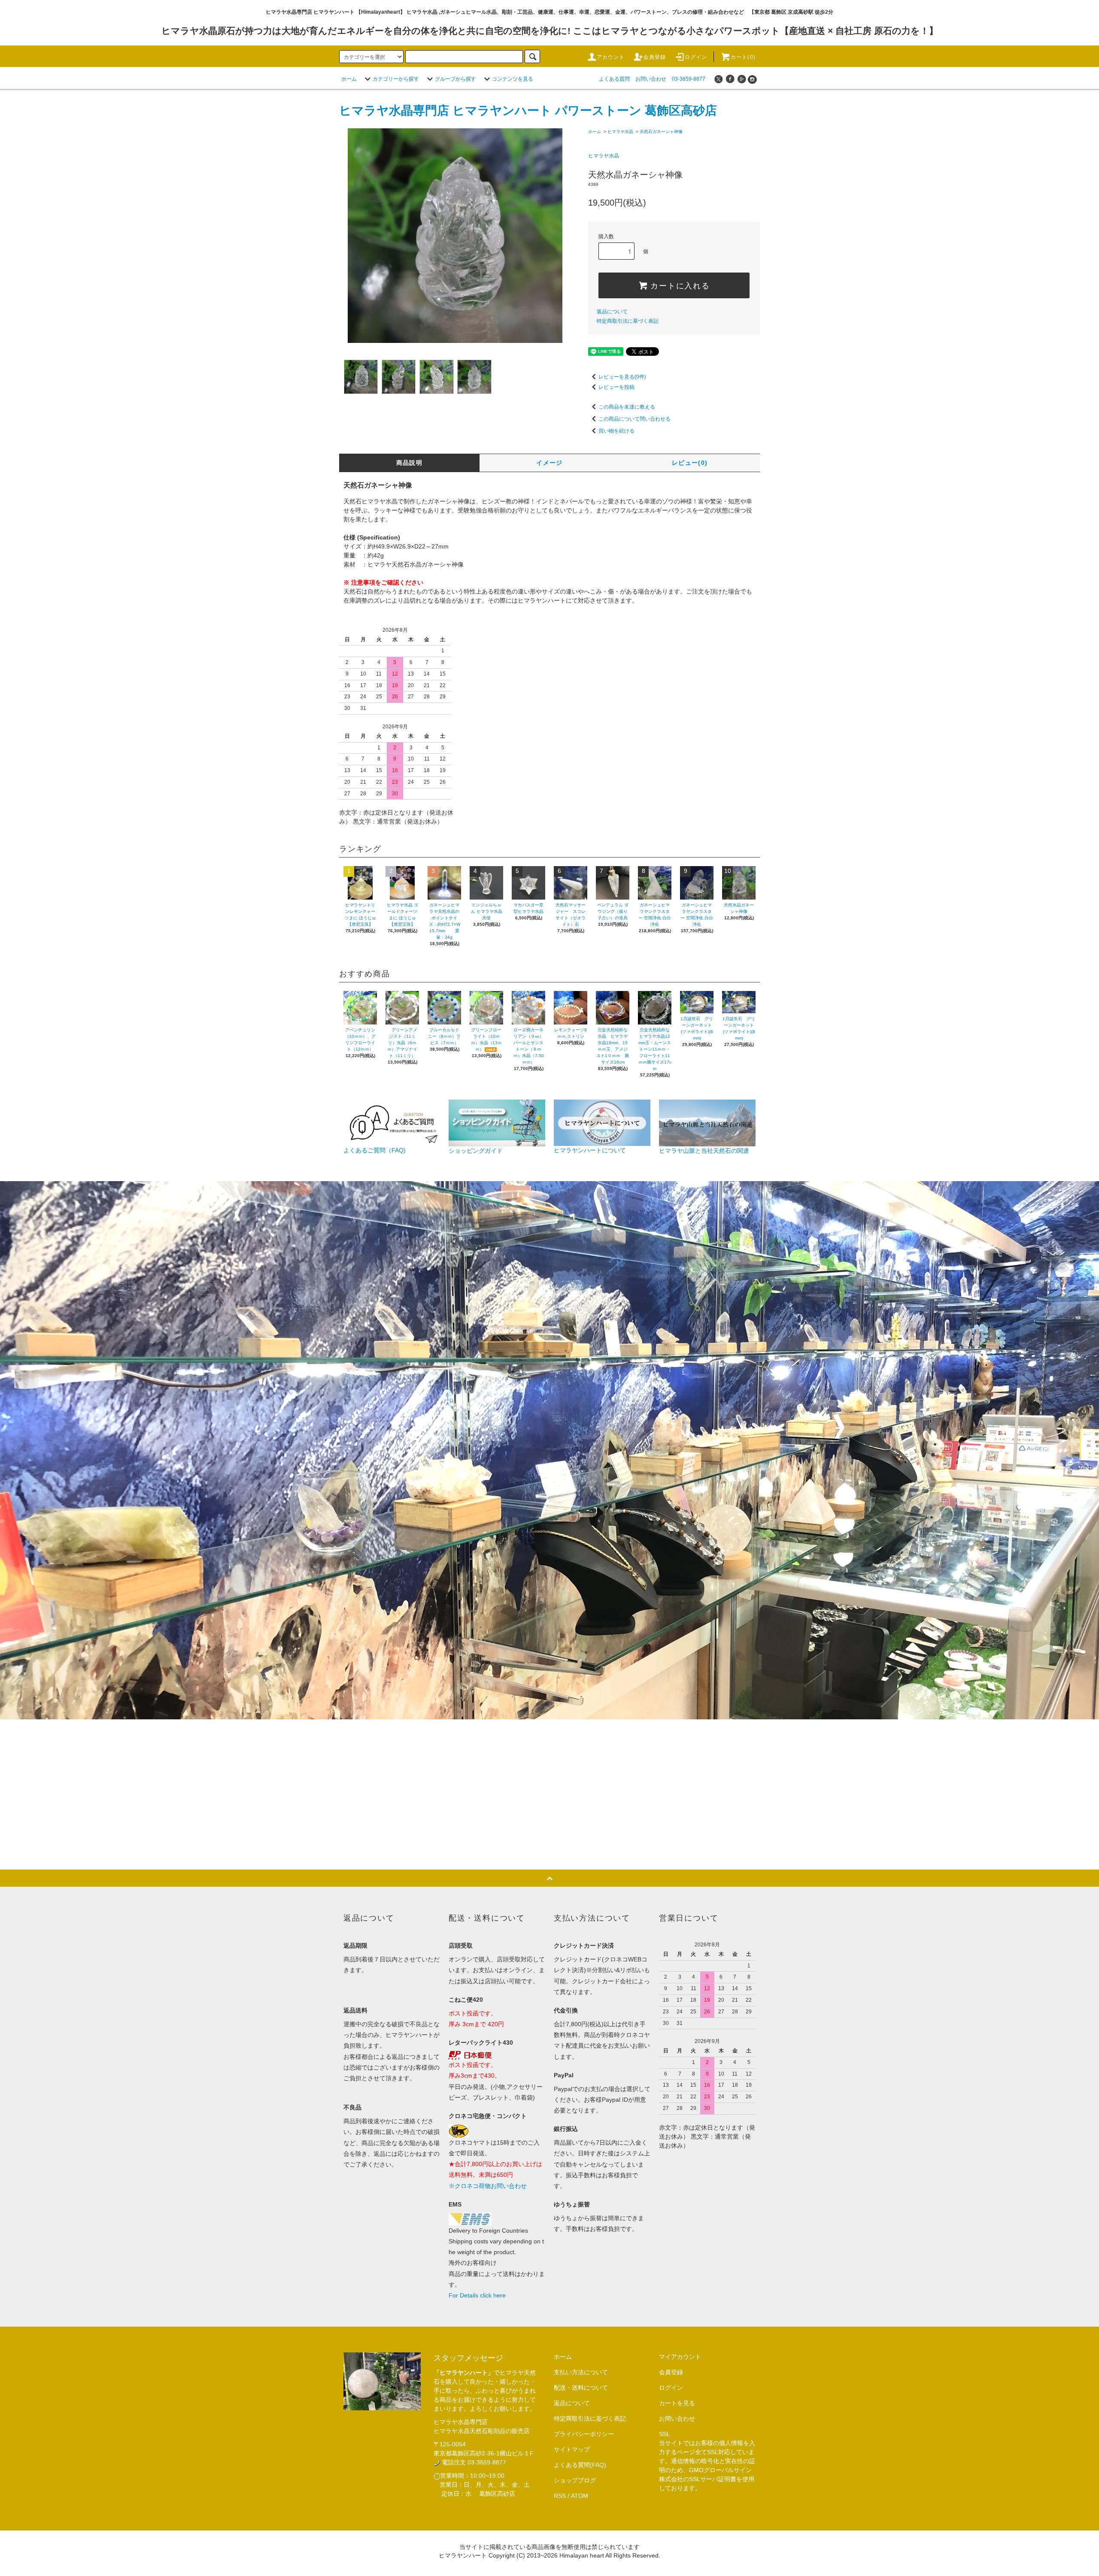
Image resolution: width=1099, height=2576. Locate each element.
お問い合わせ (651, 79)
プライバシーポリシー (584, 2434)
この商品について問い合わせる (635, 419)
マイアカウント (680, 2357)
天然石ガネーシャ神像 (661, 132)
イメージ (549, 463)
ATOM (580, 2496)
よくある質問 (614, 79)
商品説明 (410, 463)
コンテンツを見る (513, 79)
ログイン (696, 57)
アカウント (611, 57)
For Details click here (477, 2295)
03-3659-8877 (689, 79)
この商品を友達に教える (627, 407)
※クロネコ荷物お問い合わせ (488, 2186)
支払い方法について (581, 2372)
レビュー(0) (690, 463)
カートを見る (677, 2403)
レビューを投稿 (616, 387)
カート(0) (743, 57)
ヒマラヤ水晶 (620, 132)
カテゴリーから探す (396, 79)
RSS (560, 2496)
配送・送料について (581, 2388)
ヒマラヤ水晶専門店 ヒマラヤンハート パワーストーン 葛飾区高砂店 (528, 111)
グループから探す (455, 79)
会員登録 (655, 57)
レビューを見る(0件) (622, 377)
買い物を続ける (616, 431)
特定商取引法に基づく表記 (628, 321)
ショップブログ (575, 2480)
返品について (612, 312)
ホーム (349, 79)
